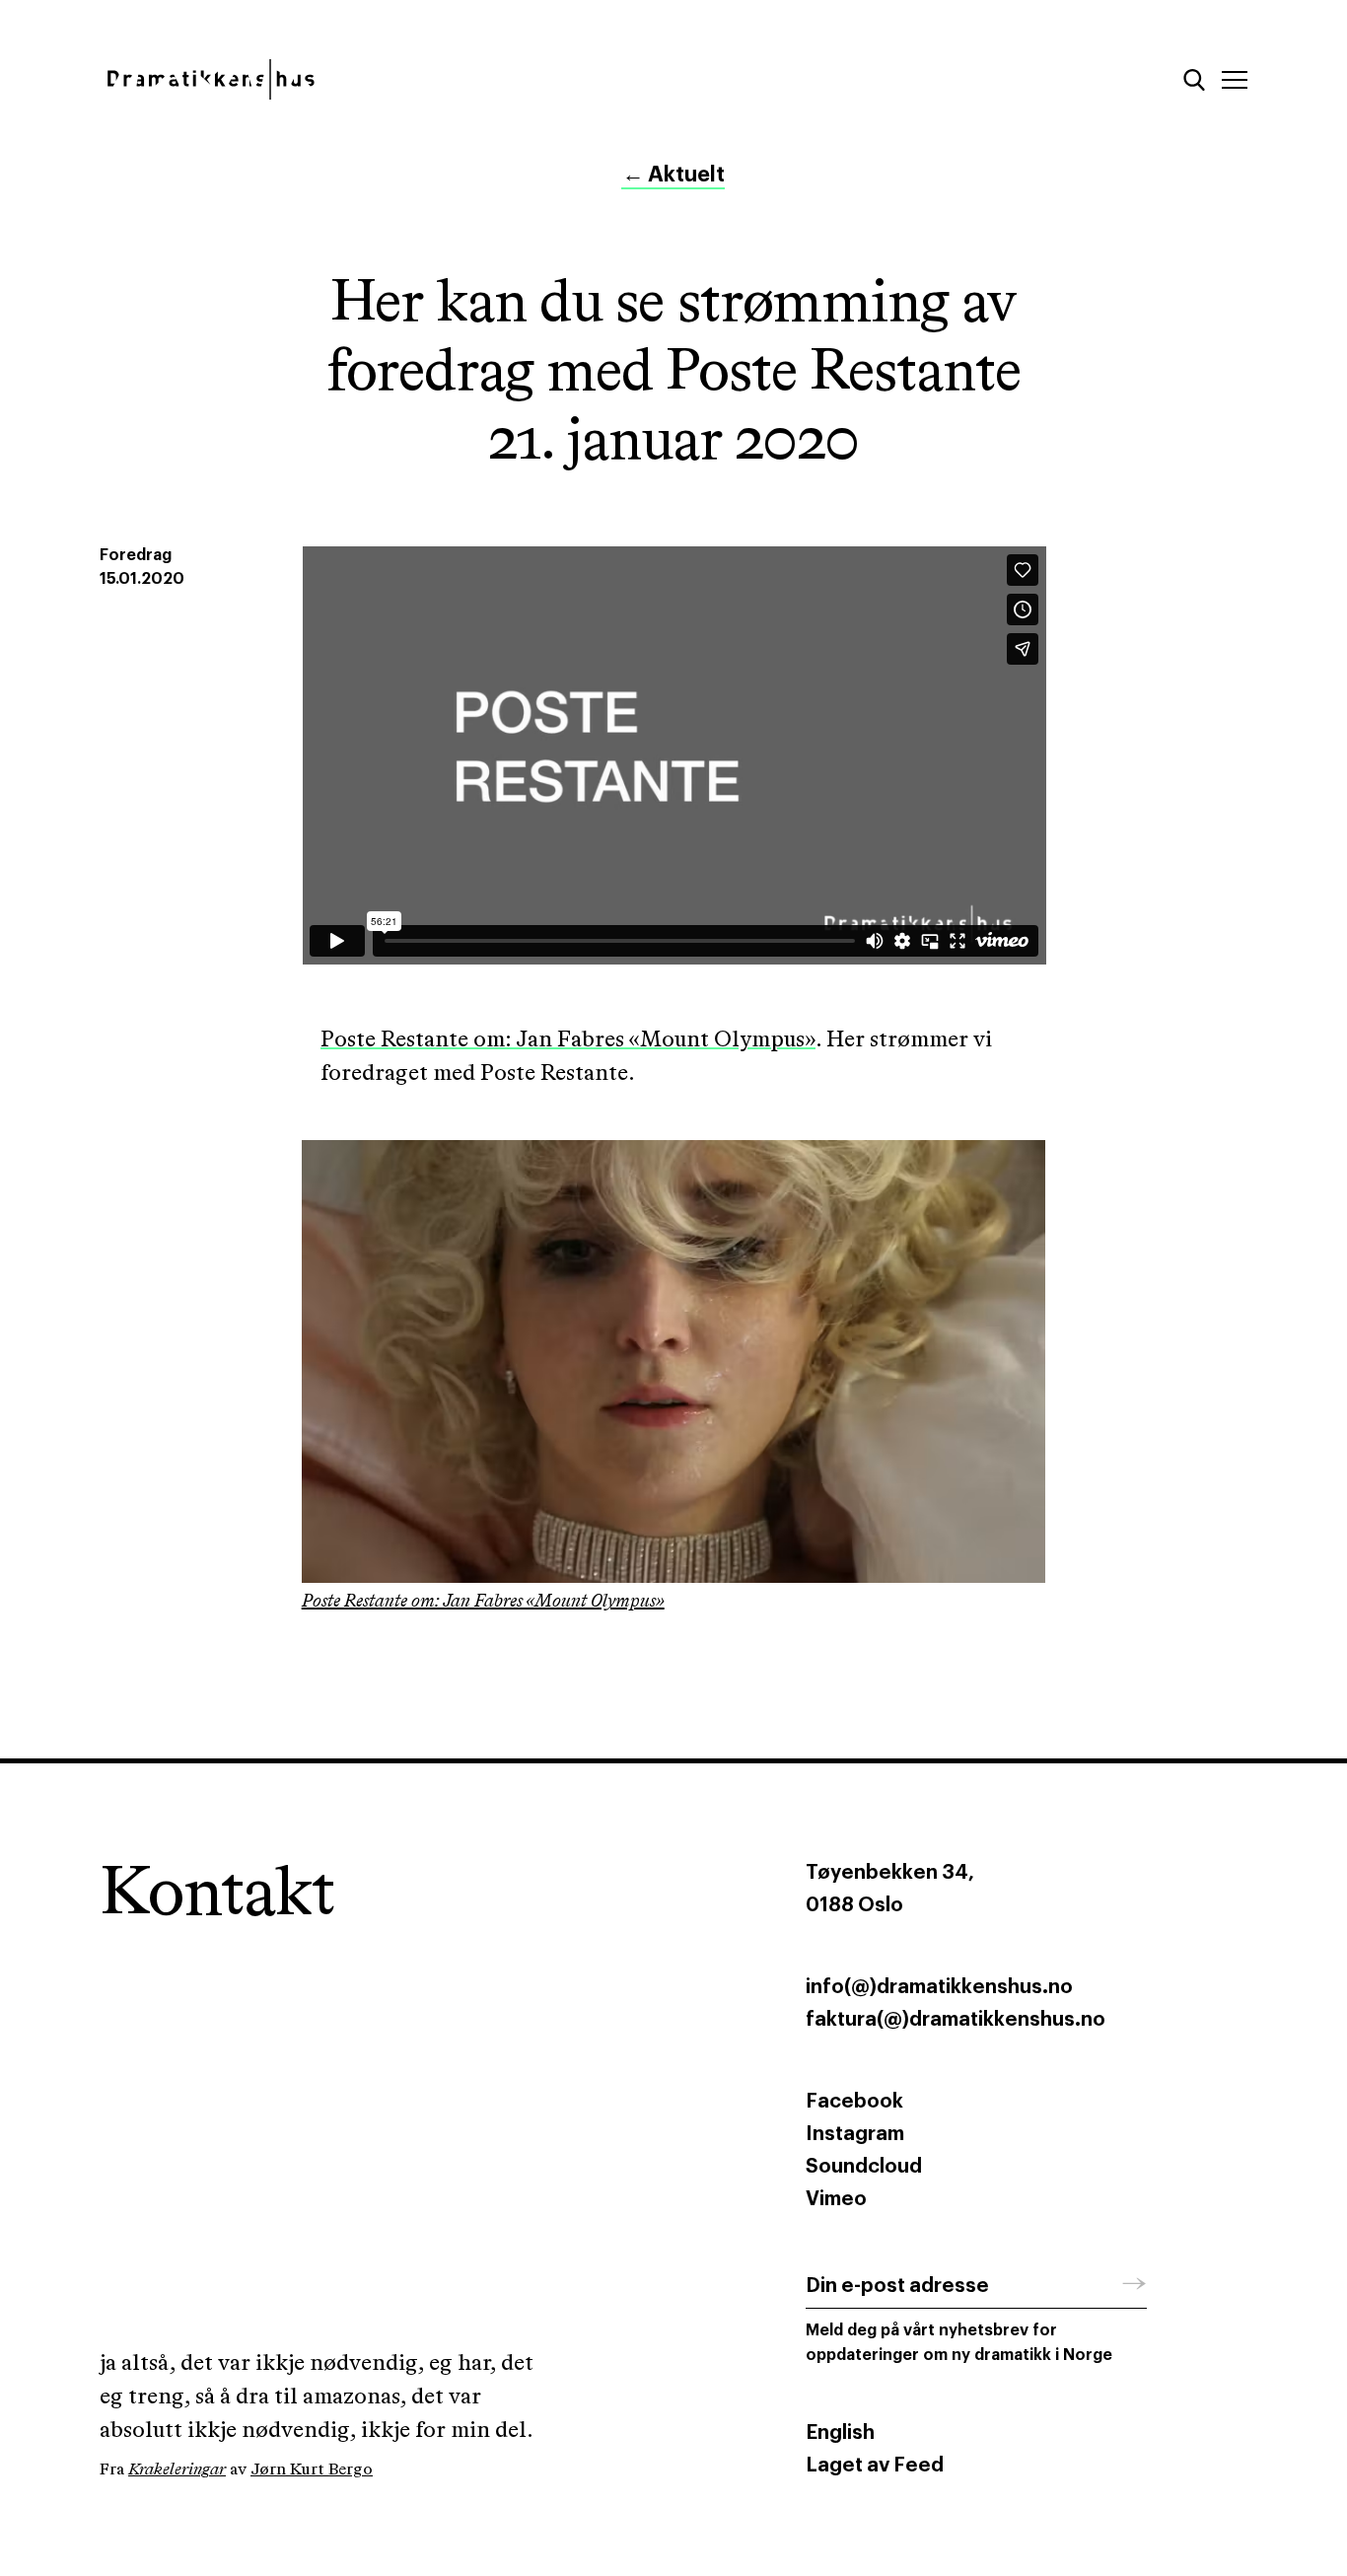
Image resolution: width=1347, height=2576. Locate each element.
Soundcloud (864, 2167)
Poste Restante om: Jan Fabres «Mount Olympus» (568, 1040)
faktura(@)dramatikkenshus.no (956, 2020)
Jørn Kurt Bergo (312, 2470)
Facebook (854, 2102)
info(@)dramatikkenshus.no (939, 1987)
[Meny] (1235, 80)
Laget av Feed (875, 2466)
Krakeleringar (177, 2470)
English (840, 2433)
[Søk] (1194, 80)
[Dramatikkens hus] (371, 79)
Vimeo (836, 2199)
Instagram (855, 2134)
